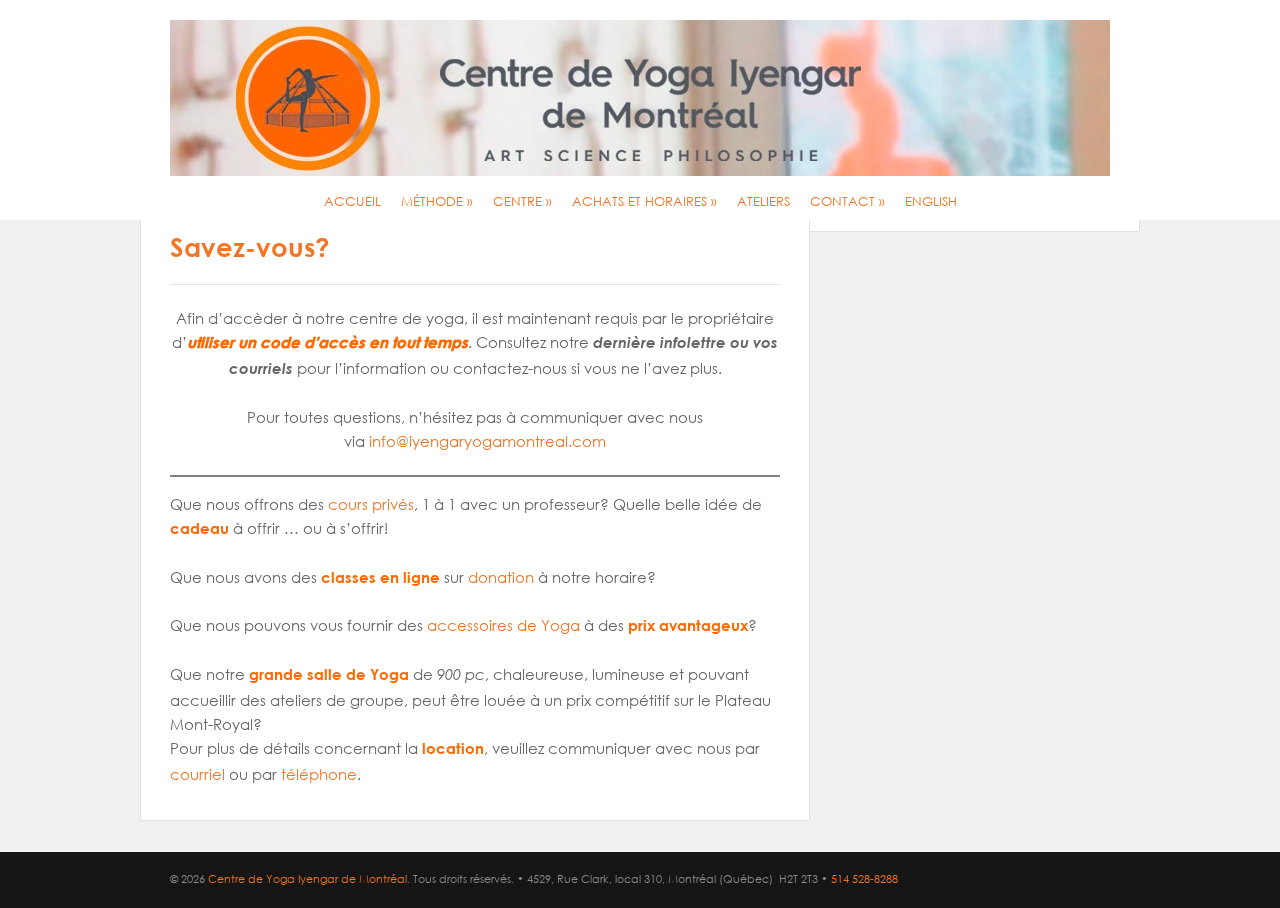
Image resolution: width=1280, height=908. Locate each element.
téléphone (319, 774)
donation (501, 577)
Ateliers (763, 201)
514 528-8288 (864, 879)
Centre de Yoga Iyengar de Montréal (307, 879)
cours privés (371, 504)
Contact (847, 201)
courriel (197, 774)
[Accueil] (640, 98)
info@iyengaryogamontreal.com (487, 441)
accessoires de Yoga (503, 625)
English (931, 201)
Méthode (437, 201)
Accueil (352, 201)
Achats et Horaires (644, 201)
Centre (522, 201)
